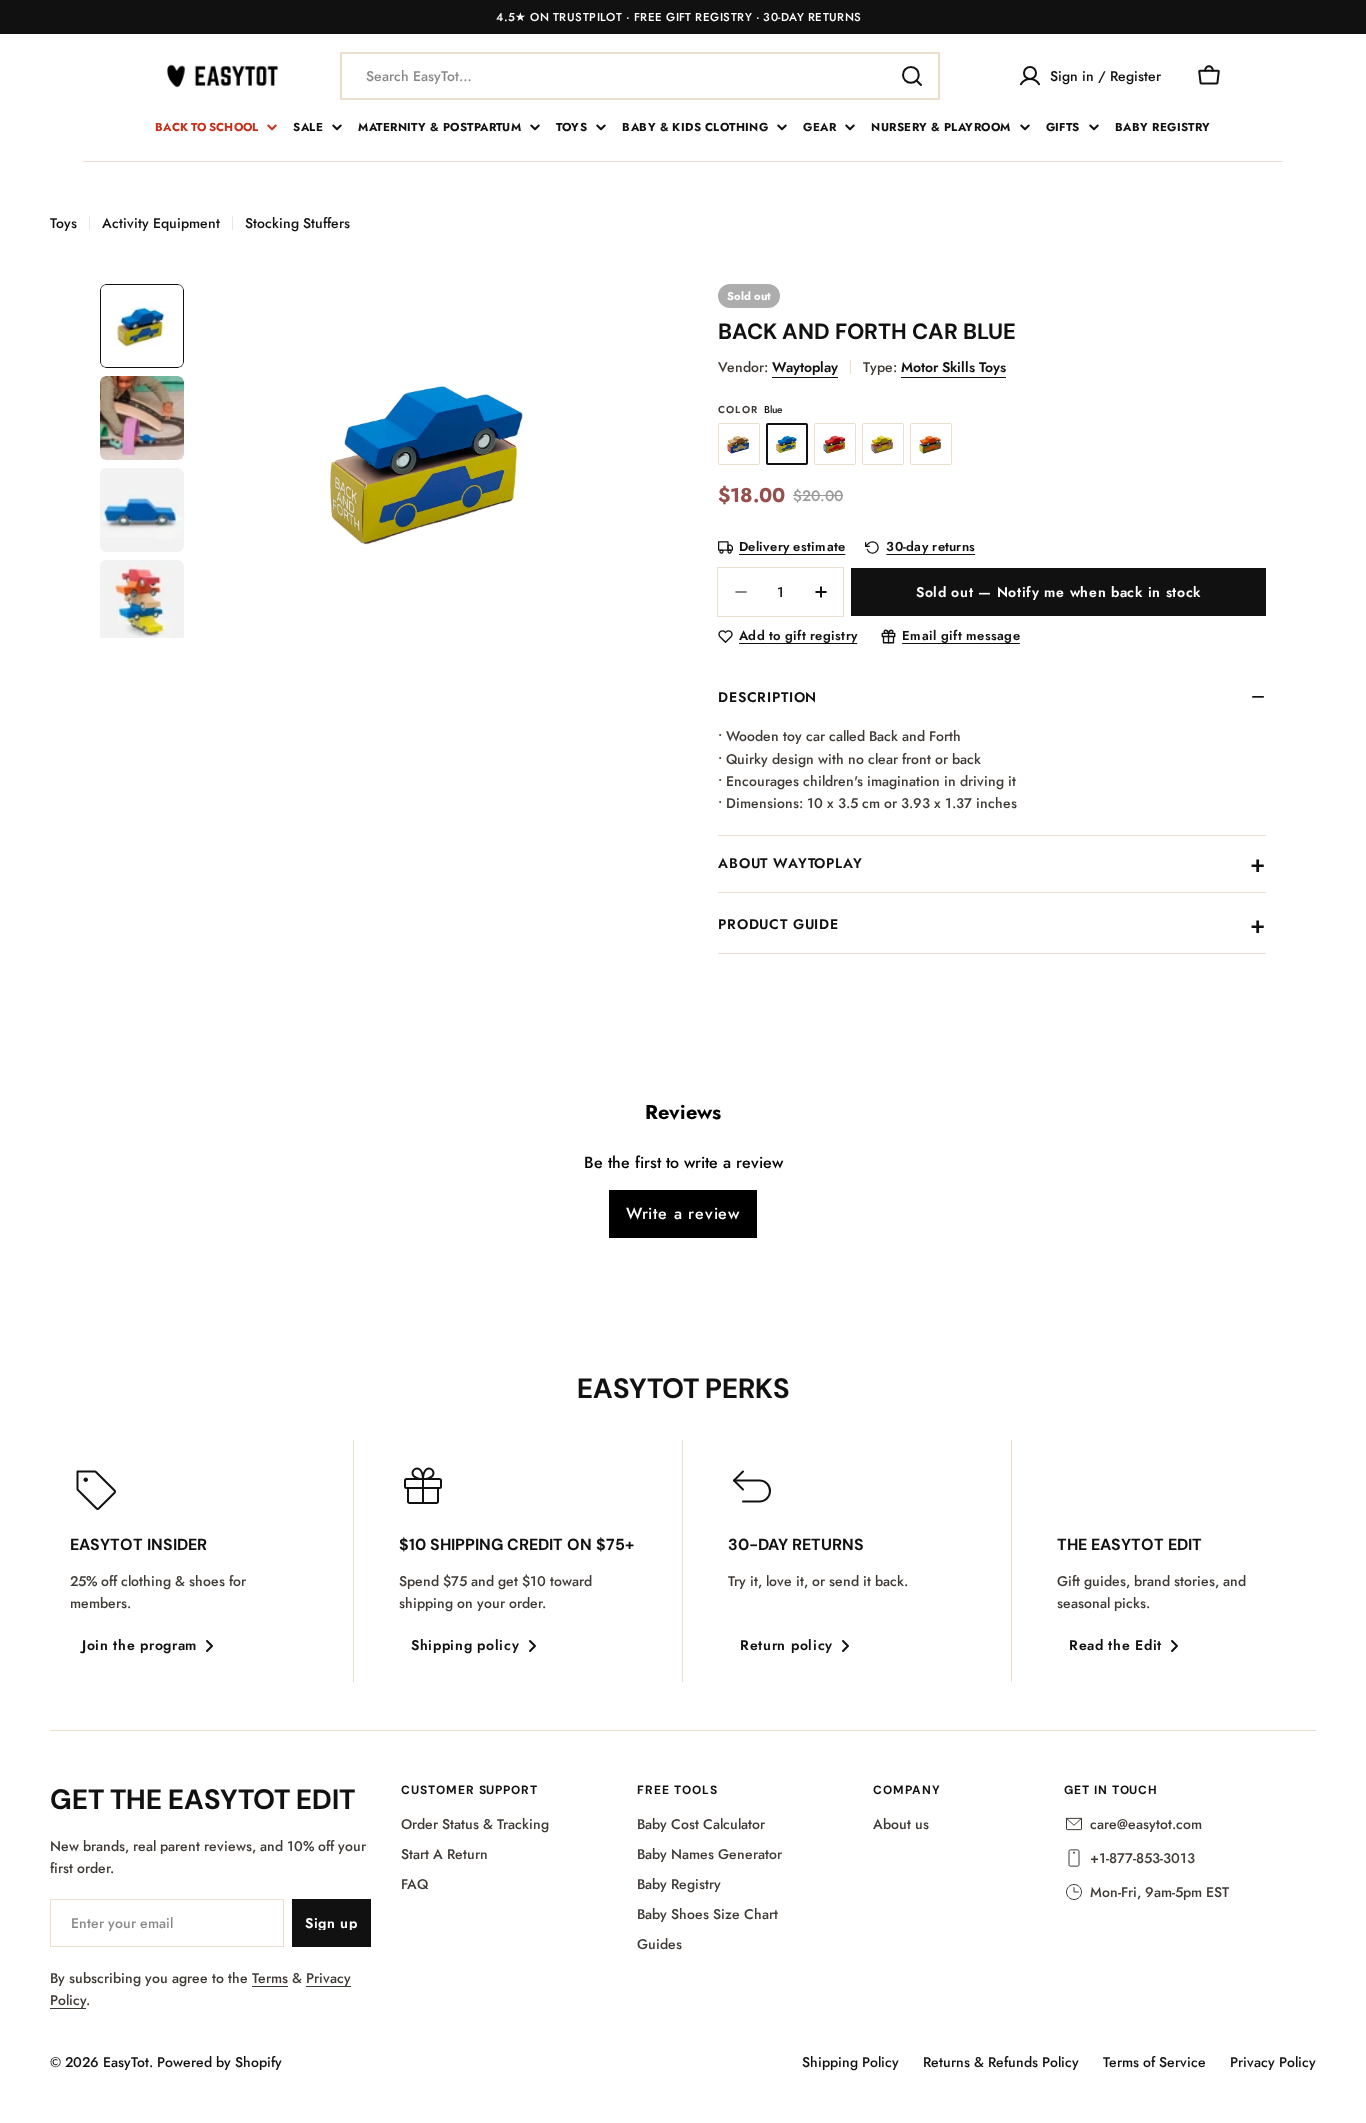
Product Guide (778, 924)
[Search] (912, 76)
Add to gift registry (798, 636)
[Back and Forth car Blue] (787, 444)
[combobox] (640, 76)
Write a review (683, 1213)
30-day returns (930, 547)
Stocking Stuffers (297, 223)
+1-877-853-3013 (1142, 1858)
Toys (63, 223)
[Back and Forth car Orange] (931, 444)
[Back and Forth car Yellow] (883, 444)
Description (767, 697)
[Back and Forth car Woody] (739, 444)
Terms (270, 1978)
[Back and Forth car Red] (835, 444)
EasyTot (126, 2062)
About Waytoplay (790, 863)
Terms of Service (1154, 2062)
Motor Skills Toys (953, 367)
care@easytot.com (1146, 1824)
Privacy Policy (1273, 2062)
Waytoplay (805, 367)
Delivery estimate (792, 547)
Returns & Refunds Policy (1001, 2062)
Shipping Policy (850, 2062)
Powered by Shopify (219, 2062)
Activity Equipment (161, 223)
